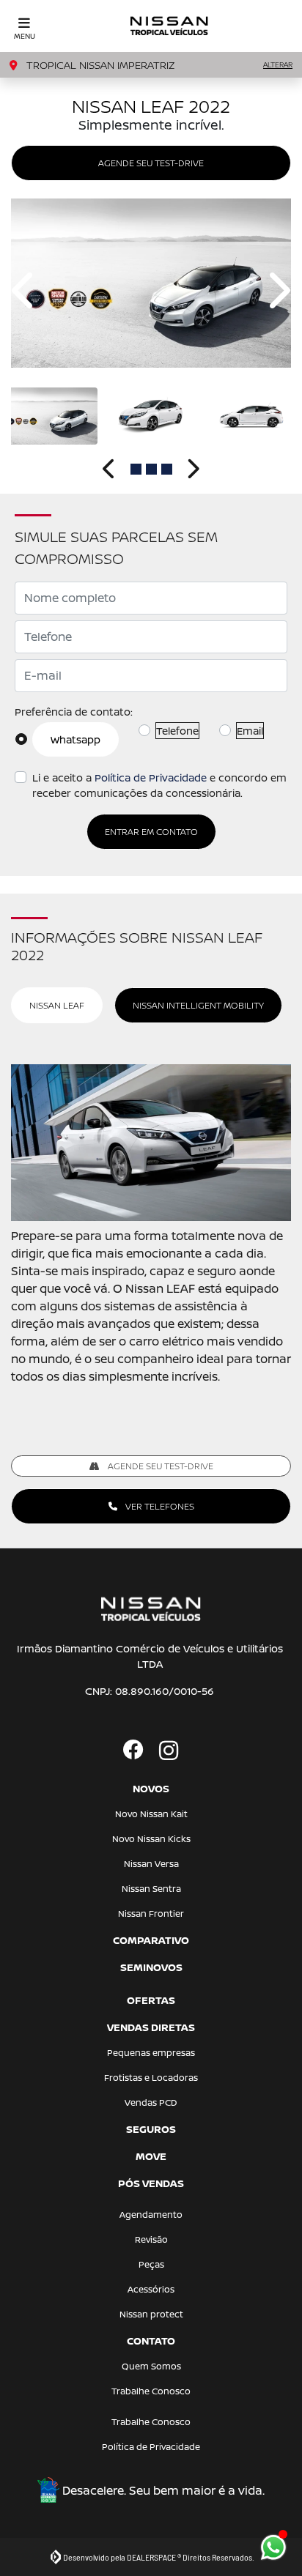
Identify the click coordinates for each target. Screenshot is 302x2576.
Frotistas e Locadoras (151, 2078)
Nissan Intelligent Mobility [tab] (198, 1005)
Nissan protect (151, 2314)
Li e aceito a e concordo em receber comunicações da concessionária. (159, 785)
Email (250, 731)
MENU (25, 36)
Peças (151, 2264)
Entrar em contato (151, 832)
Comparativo (151, 1940)
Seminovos (151, 1967)
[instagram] (169, 1751)
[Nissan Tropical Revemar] (170, 26)
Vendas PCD (151, 2102)
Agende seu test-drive (151, 163)
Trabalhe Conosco (151, 2391)
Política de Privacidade (151, 777)
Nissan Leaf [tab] (57, 1005)
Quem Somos (151, 2366)
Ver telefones (159, 1506)
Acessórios (151, 2289)
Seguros (151, 2129)
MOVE (151, 2156)
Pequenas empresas (151, 2053)
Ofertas (151, 2000)
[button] (25, 290)
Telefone (177, 731)
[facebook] (133, 1751)
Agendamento (151, 2215)
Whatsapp (75, 739)
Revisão (151, 2239)
